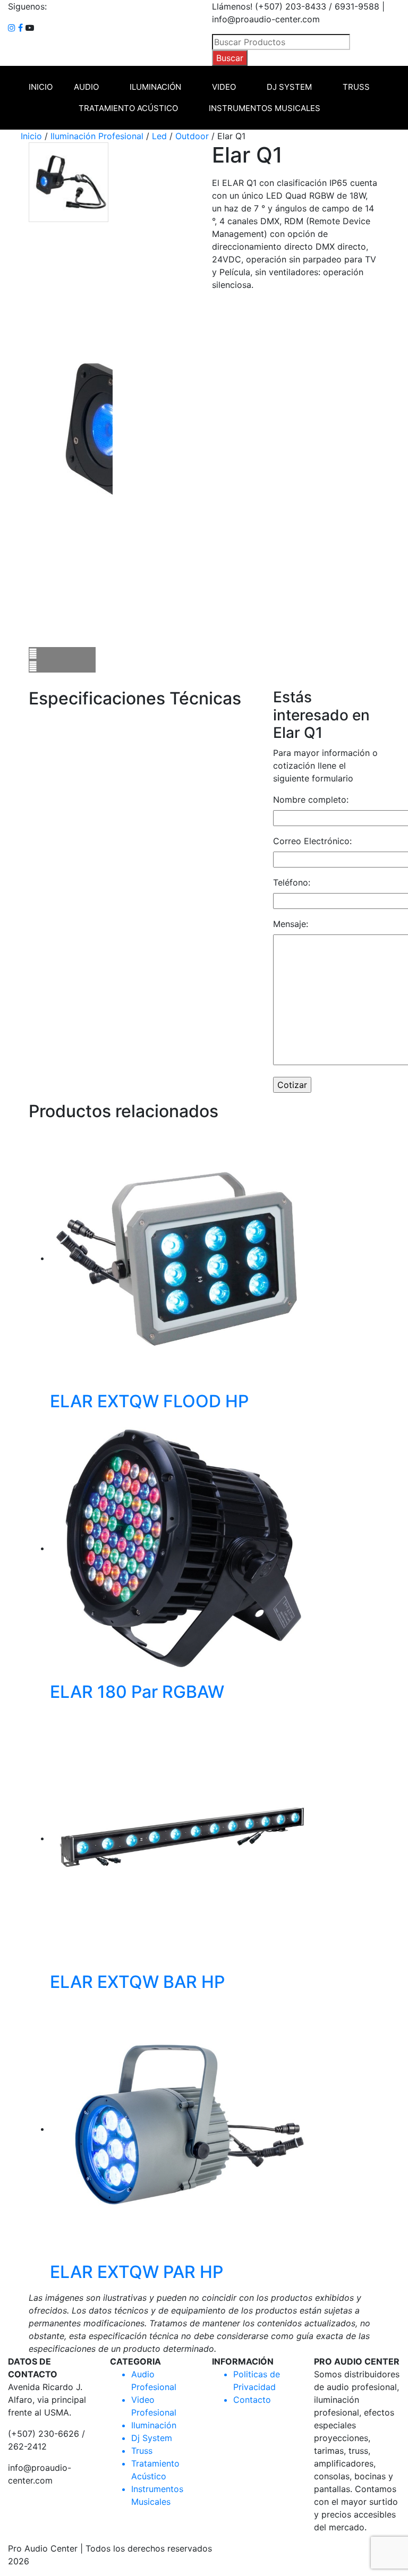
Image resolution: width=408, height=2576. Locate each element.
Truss (356, 87)
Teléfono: (292, 882)
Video (224, 87)
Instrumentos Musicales (265, 108)
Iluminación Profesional (97, 136)
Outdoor (192, 136)
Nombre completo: (311, 800)
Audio (86, 87)
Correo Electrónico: (312, 841)
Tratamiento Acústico (128, 108)
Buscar (230, 58)
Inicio (41, 87)
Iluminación (155, 87)
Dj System (289, 87)
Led (159, 136)
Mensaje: (291, 924)
